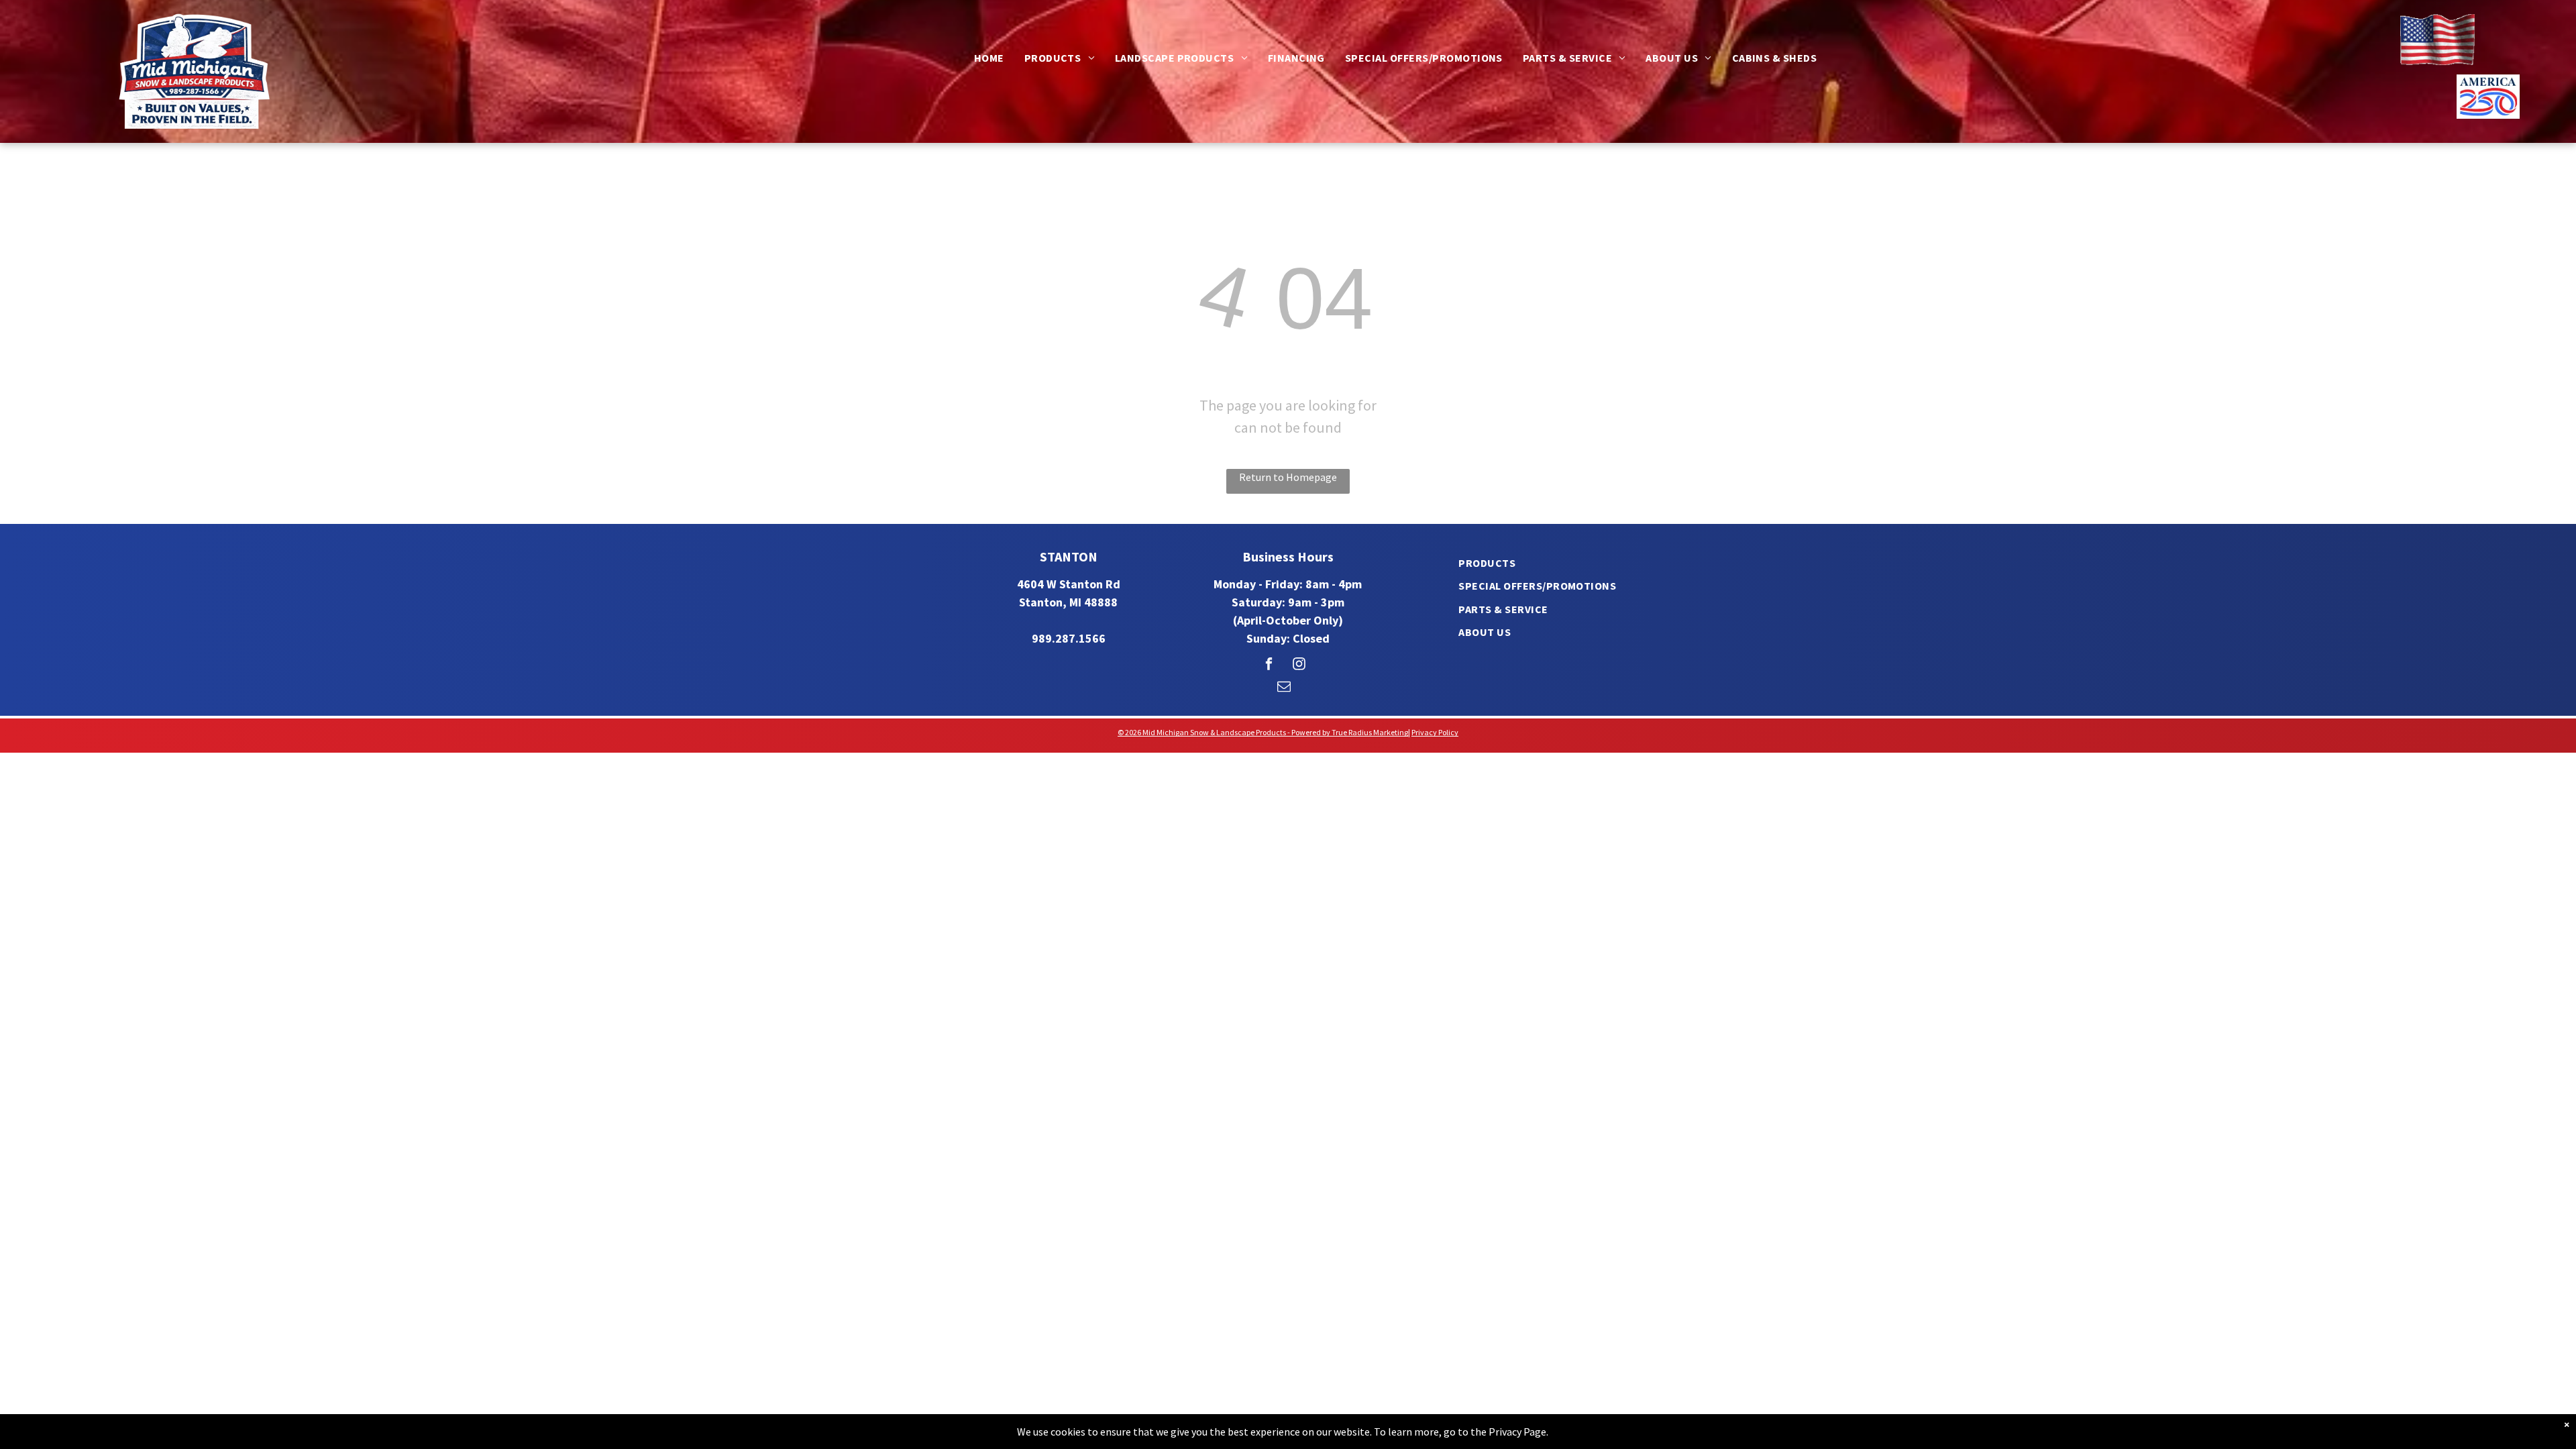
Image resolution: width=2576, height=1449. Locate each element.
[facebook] (1269, 665)
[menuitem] (989, 58)
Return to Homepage (1288, 477)
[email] (1284, 688)
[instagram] (1299, 665)
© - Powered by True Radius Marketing (1263, 732)
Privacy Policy (1435, 732)
